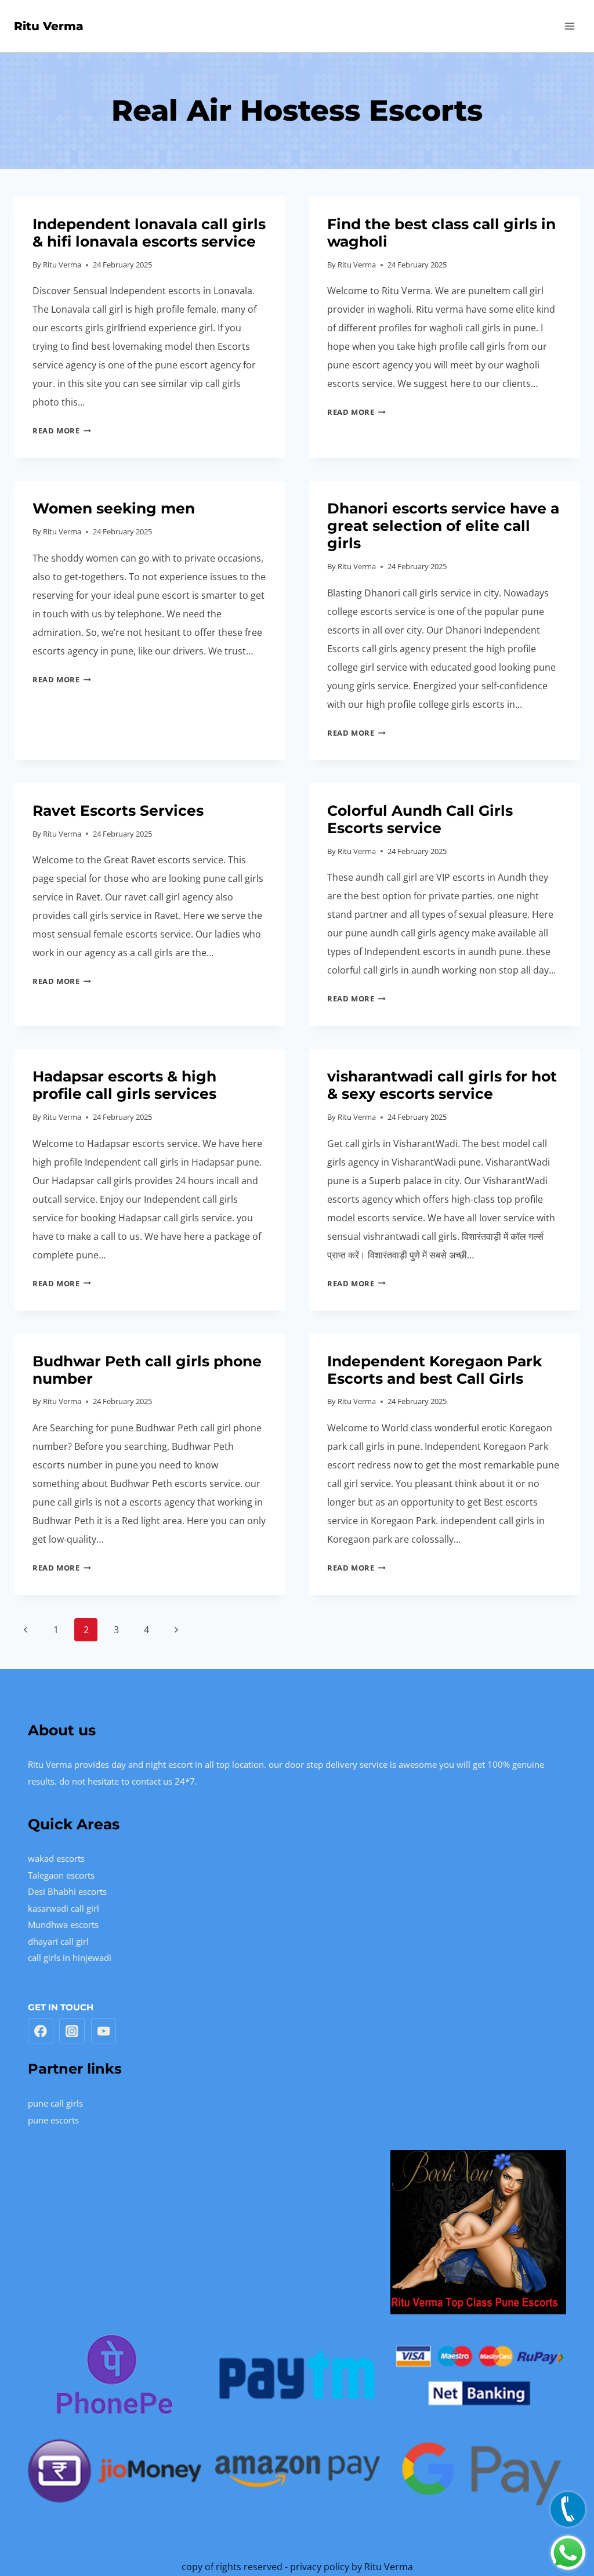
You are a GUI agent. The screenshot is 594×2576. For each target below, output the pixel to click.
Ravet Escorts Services (118, 811)
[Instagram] (72, 2031)
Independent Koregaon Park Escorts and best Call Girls (434, 1370)
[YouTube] (104, 2031)
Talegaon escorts (61, 1875)
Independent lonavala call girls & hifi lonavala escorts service (149, 233)
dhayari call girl (58, 1941)
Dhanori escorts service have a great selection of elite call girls (443, 526)
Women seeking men (114, 508)
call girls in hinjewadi (70, 1958)
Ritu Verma (62, 265)
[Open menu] (569, 26)
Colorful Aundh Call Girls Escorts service (420, 819)
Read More (62, 430)
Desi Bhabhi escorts (67, 1891)
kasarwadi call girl (64, 1908)
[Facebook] (41, 2031)
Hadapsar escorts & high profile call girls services (124, 1085)
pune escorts (53, 2120)
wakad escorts (56, 1858)
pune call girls (55, 2103)
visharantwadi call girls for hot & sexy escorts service (442, 1085)
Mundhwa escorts (63, 1924)
